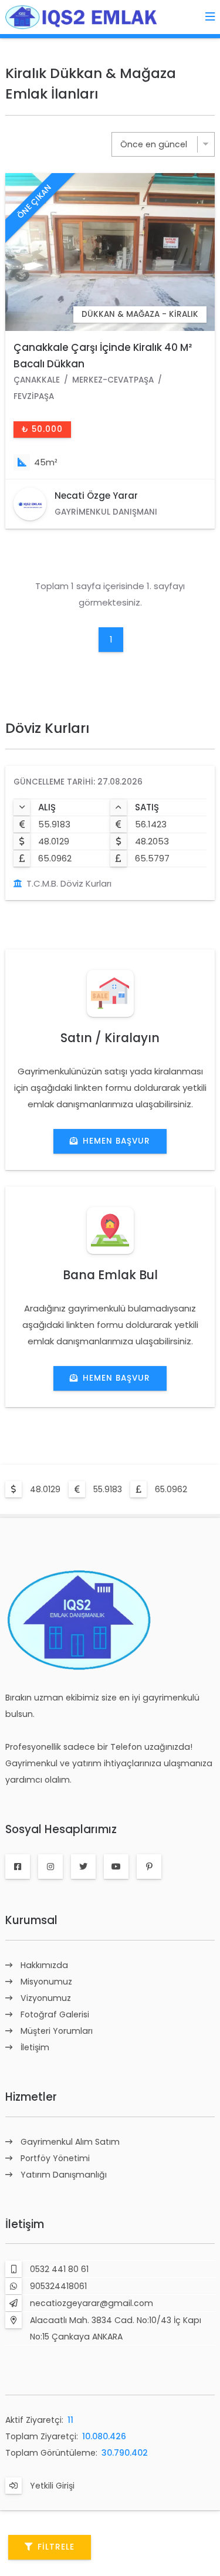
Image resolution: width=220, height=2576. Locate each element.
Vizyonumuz (46, 1998)
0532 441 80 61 (59, 2269)
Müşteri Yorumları (57, 2031)
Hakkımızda (44, 1965)
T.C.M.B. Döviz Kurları (69, 883)
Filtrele (56, 2547)
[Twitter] (83, 1867)
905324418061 (58, 2286)
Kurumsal (31, 1920)
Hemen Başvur (116, 1141)
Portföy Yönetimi (55, 2158)
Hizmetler (31, 2097)
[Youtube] (116, 1867)
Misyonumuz (46, 1982)
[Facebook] (18, 1867)
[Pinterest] (149, 1867)
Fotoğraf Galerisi (55, 2014)
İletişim (35, 2047)
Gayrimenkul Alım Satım (70, 2142)
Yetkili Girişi (52, 2486)
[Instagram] (50, 1867)
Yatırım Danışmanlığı (64, 2175)
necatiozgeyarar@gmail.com (92, 2303)
